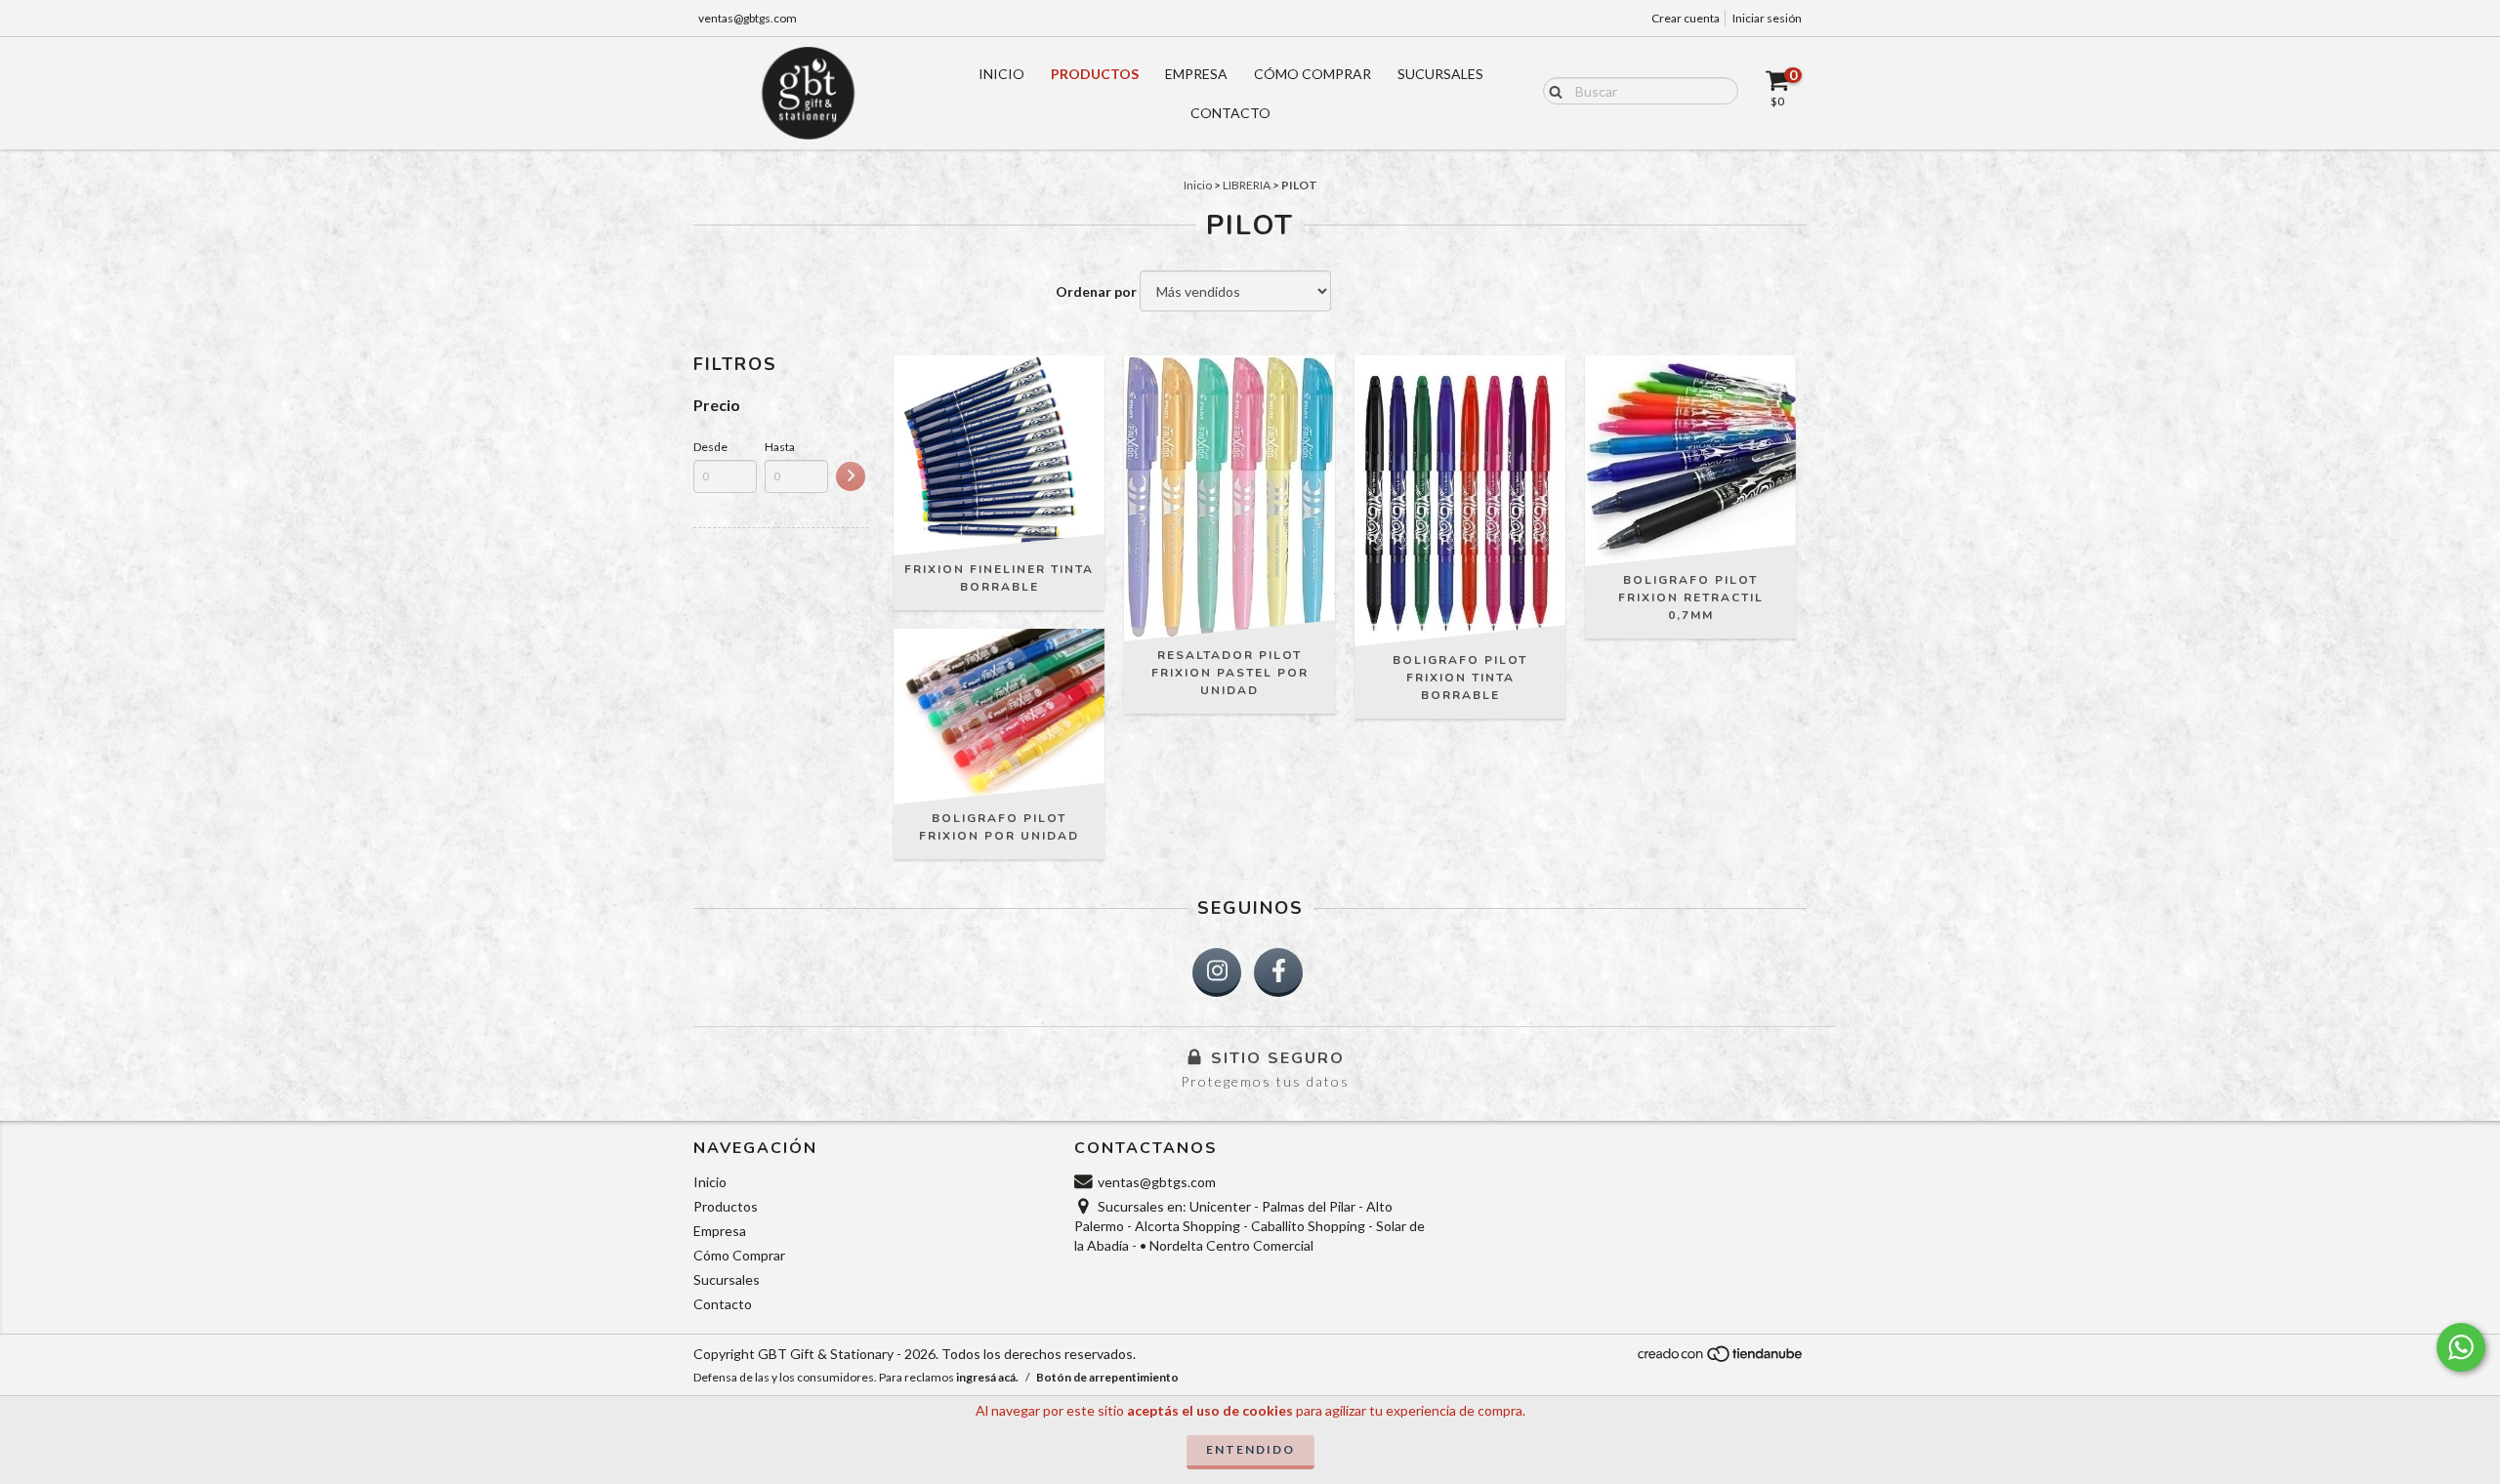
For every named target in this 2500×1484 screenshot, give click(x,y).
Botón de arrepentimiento (1107, 1377)
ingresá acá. (987, 1377)
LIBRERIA (1247, 185)
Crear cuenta (1686, 18)
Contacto (1230, 113)
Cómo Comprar (1312, 74)
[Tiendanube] (1721, 1359)
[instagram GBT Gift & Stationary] (1217, 972)
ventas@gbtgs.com (748, 18)
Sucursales (1440, 74)
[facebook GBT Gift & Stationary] (1278, 972)
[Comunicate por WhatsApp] (2461, 1347)
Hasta (780, 447)
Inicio (1001, 74)
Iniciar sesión (1767, 18)
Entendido (1250, 1449)
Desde (710, 447)
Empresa (1196, 74)
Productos (1095, 74)
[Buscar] (1551, 90)
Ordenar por (1096, 291)
